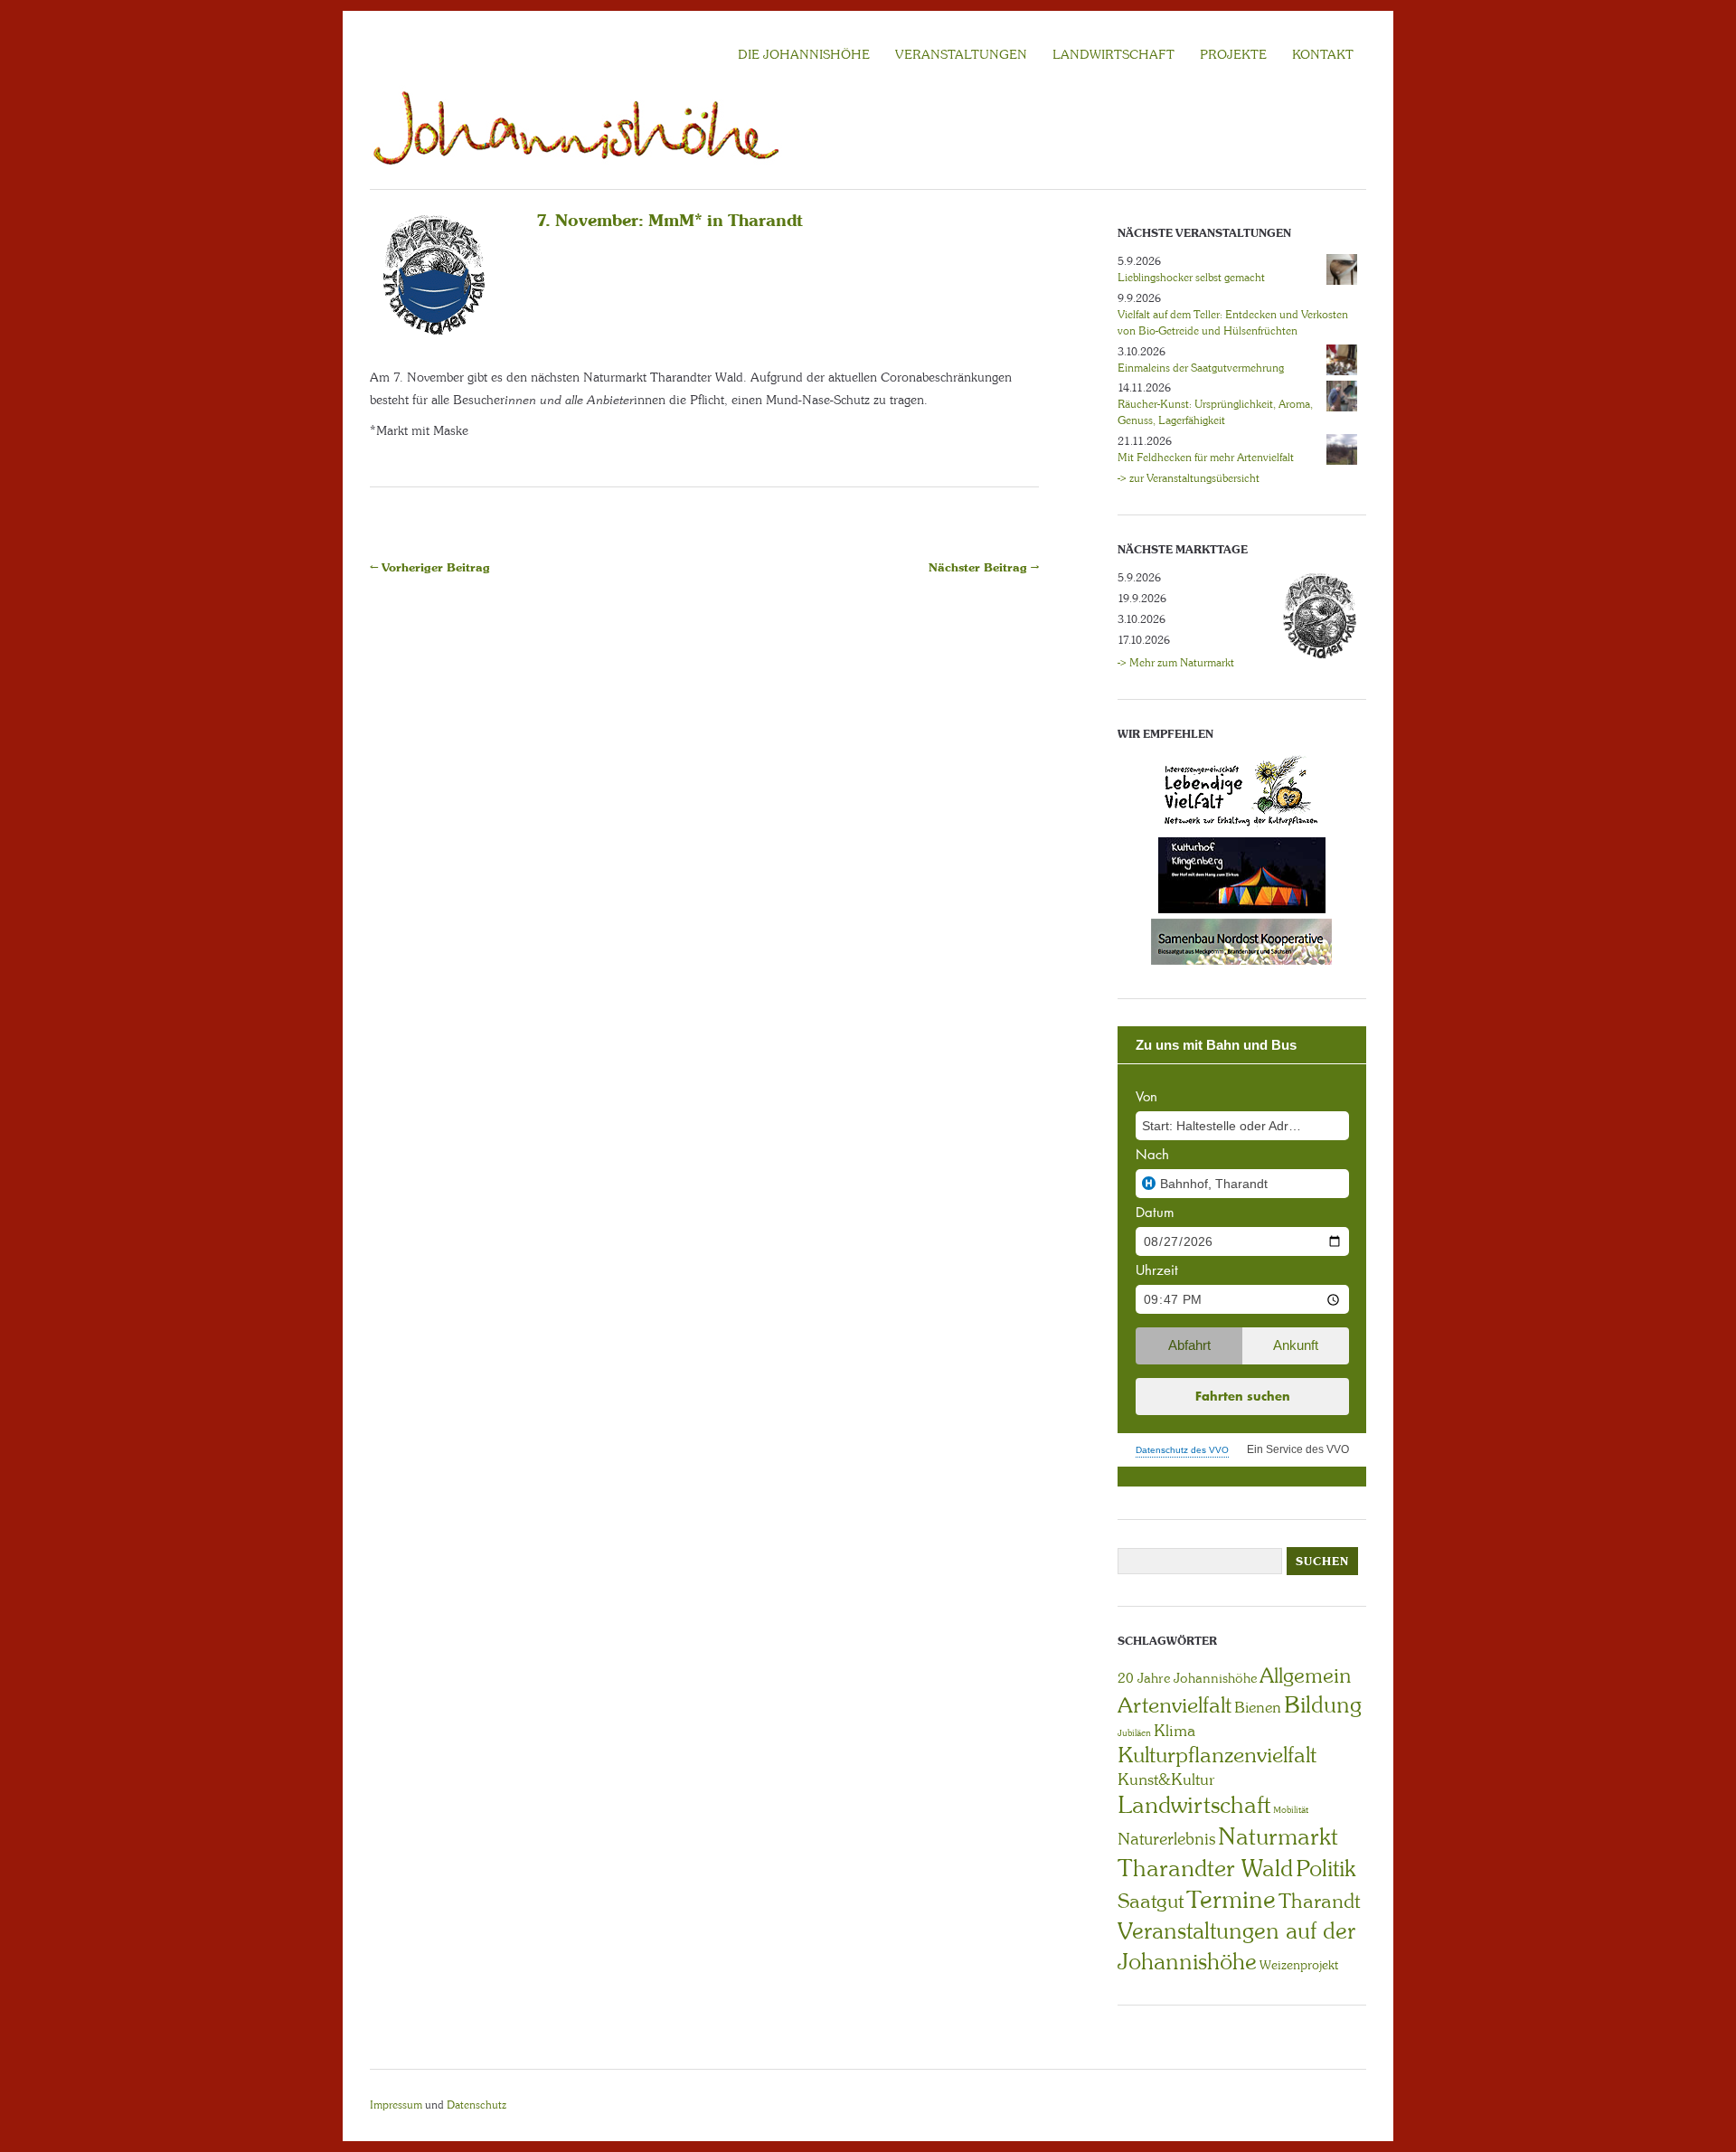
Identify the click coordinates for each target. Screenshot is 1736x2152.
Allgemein (1305, 1675)
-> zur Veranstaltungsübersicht (1189, 478)
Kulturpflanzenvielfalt (1217, 1755)
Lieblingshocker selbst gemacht (1191, 278)
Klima (1175, 1731)
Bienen (1258, 1707)
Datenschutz (476, 2105)
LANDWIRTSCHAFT (1113, 54)
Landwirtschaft (1194, 1805)
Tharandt (1319, 1901)
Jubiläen (1134, 1733)
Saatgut (1151, 1901)
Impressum (396, 2105)
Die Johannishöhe (804, 54)
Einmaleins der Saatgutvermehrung (1201, 368)
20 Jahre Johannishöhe (1187, 1678)
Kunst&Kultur (1166, 1779)
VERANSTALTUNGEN (961, 54)
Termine (1231, 1900)
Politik (1326, 1869)
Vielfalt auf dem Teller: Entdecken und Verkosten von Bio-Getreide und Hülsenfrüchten (1233, 323)
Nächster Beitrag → (984, 567)
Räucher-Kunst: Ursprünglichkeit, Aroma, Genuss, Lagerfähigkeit (1215, 412)
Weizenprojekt (1299, 1965)
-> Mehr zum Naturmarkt (1176, 663)
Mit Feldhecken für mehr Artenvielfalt (1206, 458)
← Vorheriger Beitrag (430, 567)
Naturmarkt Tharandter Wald (1228, 1852)
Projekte (1233, 54)
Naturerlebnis (1166, 1839)
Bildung (1323, 1705)
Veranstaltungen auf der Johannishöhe (1236, 1946)
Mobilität (1291, 1810)
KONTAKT (1323, 54)
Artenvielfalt (1175, 1705)
